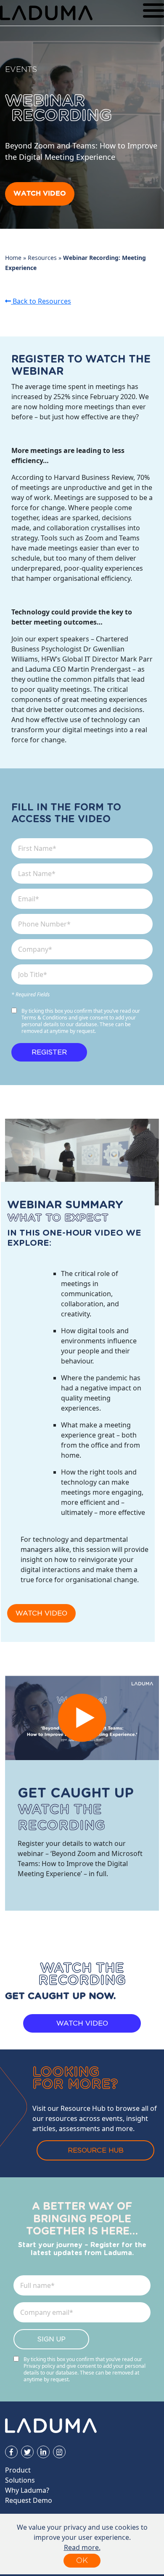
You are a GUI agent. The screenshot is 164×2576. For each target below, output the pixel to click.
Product (18, 2470)
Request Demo (29, 2500)
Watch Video (40, 194)
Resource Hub (96, 2150)
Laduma (46, 13)
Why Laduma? (27, 2490)
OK (82, 2560)
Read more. (82, 2547)
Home (13, 258)
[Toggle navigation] (153, 13)
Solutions (20, 2480)
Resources (42, 258)
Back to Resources (41, 301)
